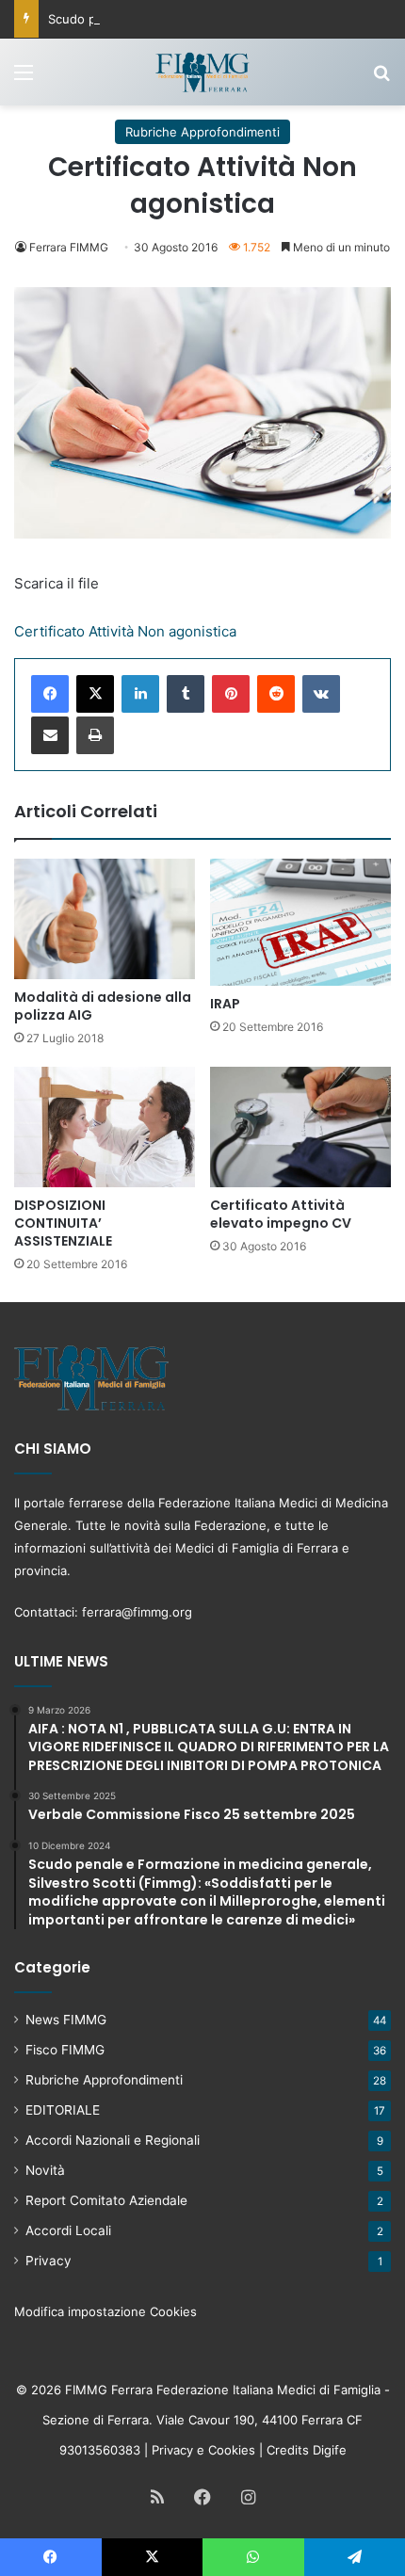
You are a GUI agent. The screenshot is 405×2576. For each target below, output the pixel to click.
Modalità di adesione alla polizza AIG (103, 1006)
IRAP (225, 1004)
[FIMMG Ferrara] (202, 72)
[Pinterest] (231, 694)
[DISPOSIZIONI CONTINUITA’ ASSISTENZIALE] (105, 1127)
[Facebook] (50, 694)
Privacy (49, 2261)
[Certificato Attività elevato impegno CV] (300, 1127)
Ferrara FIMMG (69, 247)
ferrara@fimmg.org (137, 1612)
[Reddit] (276, 694)
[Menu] (24, 79)
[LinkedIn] (140, 694)
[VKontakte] (321, 694)
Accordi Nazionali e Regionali (113, 2140)
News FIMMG (66, 2020)
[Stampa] (95, 735)
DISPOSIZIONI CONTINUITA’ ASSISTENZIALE (63, 1223)
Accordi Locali (68, 2230)
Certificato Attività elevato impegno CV (281, 1214)
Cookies (232, 2450)
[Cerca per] (381, 79)
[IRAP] (300, 923)
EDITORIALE (63, 2110)
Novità (45, 2170)
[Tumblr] (186, 694)
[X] (95, 694)
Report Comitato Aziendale (106, 2200)
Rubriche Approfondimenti (202, 132)
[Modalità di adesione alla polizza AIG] (105, 919)
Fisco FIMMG (65, 2050)
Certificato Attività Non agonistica (125, 631)
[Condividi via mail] (50, 735)
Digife (330, 2450)
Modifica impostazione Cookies (105, 2311)
